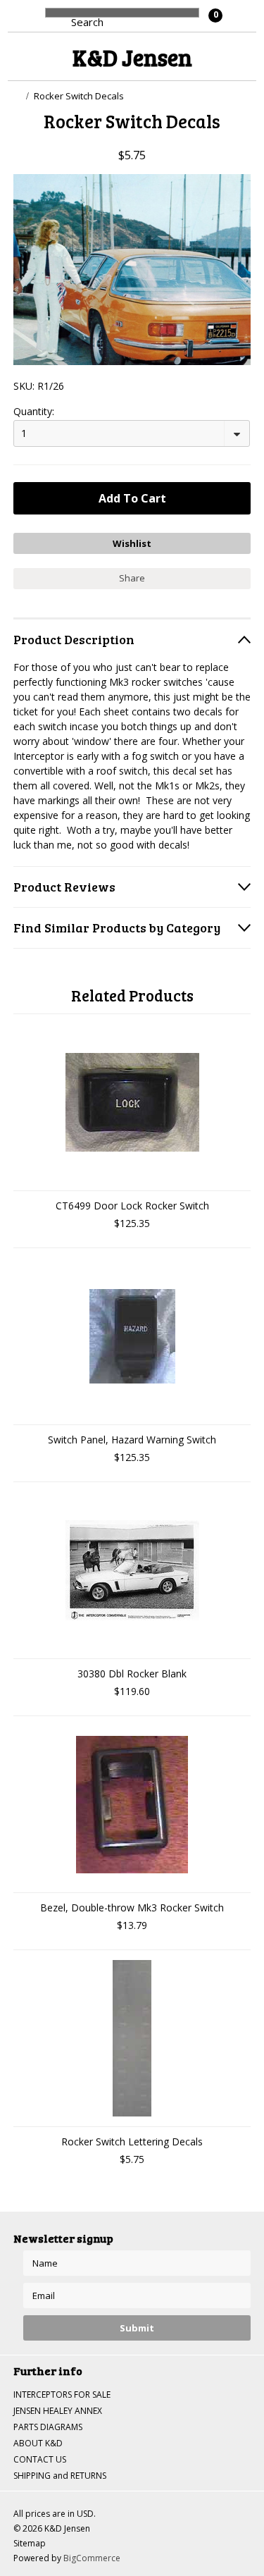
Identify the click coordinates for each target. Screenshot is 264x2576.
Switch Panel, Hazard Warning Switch (132, 1440)
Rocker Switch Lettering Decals (132, 2141)
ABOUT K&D (38, 2443)
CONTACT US (40, 2459)
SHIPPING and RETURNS (60, 2476)
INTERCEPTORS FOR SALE (62, 2395)
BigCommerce (92, 2558)
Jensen (132, 57)
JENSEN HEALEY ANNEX (58, 2411)
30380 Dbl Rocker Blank (132, 1674)
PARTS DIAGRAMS (48, 2427)
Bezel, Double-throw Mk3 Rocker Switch (132, 1908)
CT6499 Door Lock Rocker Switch (132, 1206)
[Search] (59, 20)
